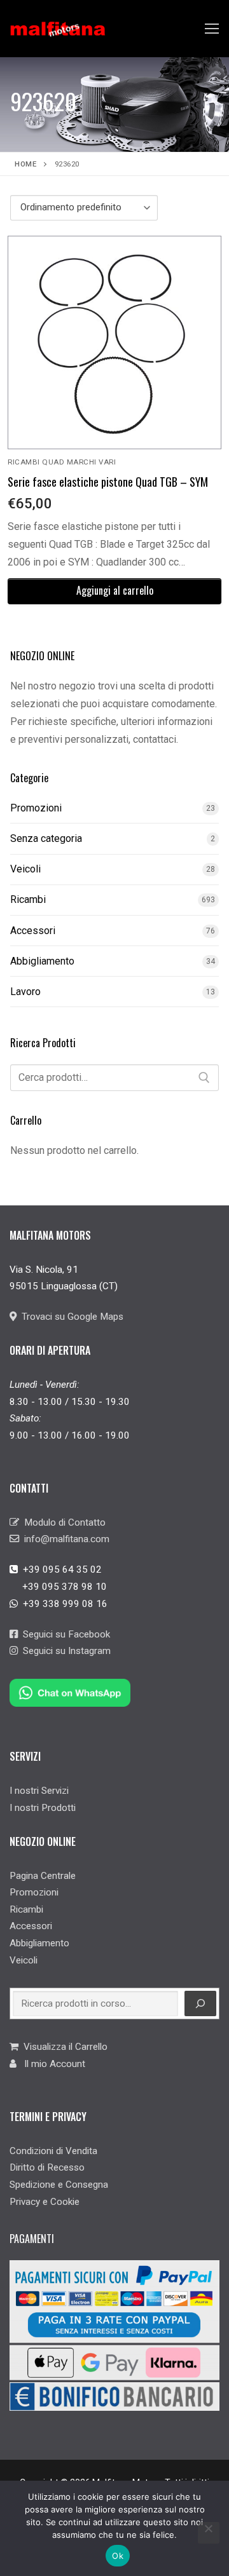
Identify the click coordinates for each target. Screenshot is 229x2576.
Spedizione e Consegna (59, 2185)
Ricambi (28, 899)
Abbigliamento (42, 961)
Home (25, 164)
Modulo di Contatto (62, 1522)
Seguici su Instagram (64, 1651)
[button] (114, 591)
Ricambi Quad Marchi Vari (62, 462)
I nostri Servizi (39, 1791)
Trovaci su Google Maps (70, 1317)
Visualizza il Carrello (63, 2047)
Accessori (33, 931)
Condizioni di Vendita (53, 2151)
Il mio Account (51, 2064)
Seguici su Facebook (64, 1634)
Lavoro (25, 992)
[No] (209, 2533)
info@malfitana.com (64, 1539)
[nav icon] (212, 29)
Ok (118, 2556)
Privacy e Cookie (45, 2202)
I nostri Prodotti (43, 1808)
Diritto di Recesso (47, 2167)
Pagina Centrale (43, 1876)
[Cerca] (204, 1078)
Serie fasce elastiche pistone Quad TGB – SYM (108, 482)
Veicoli (25, 869)
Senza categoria (46, 838)
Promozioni (36, 808)
